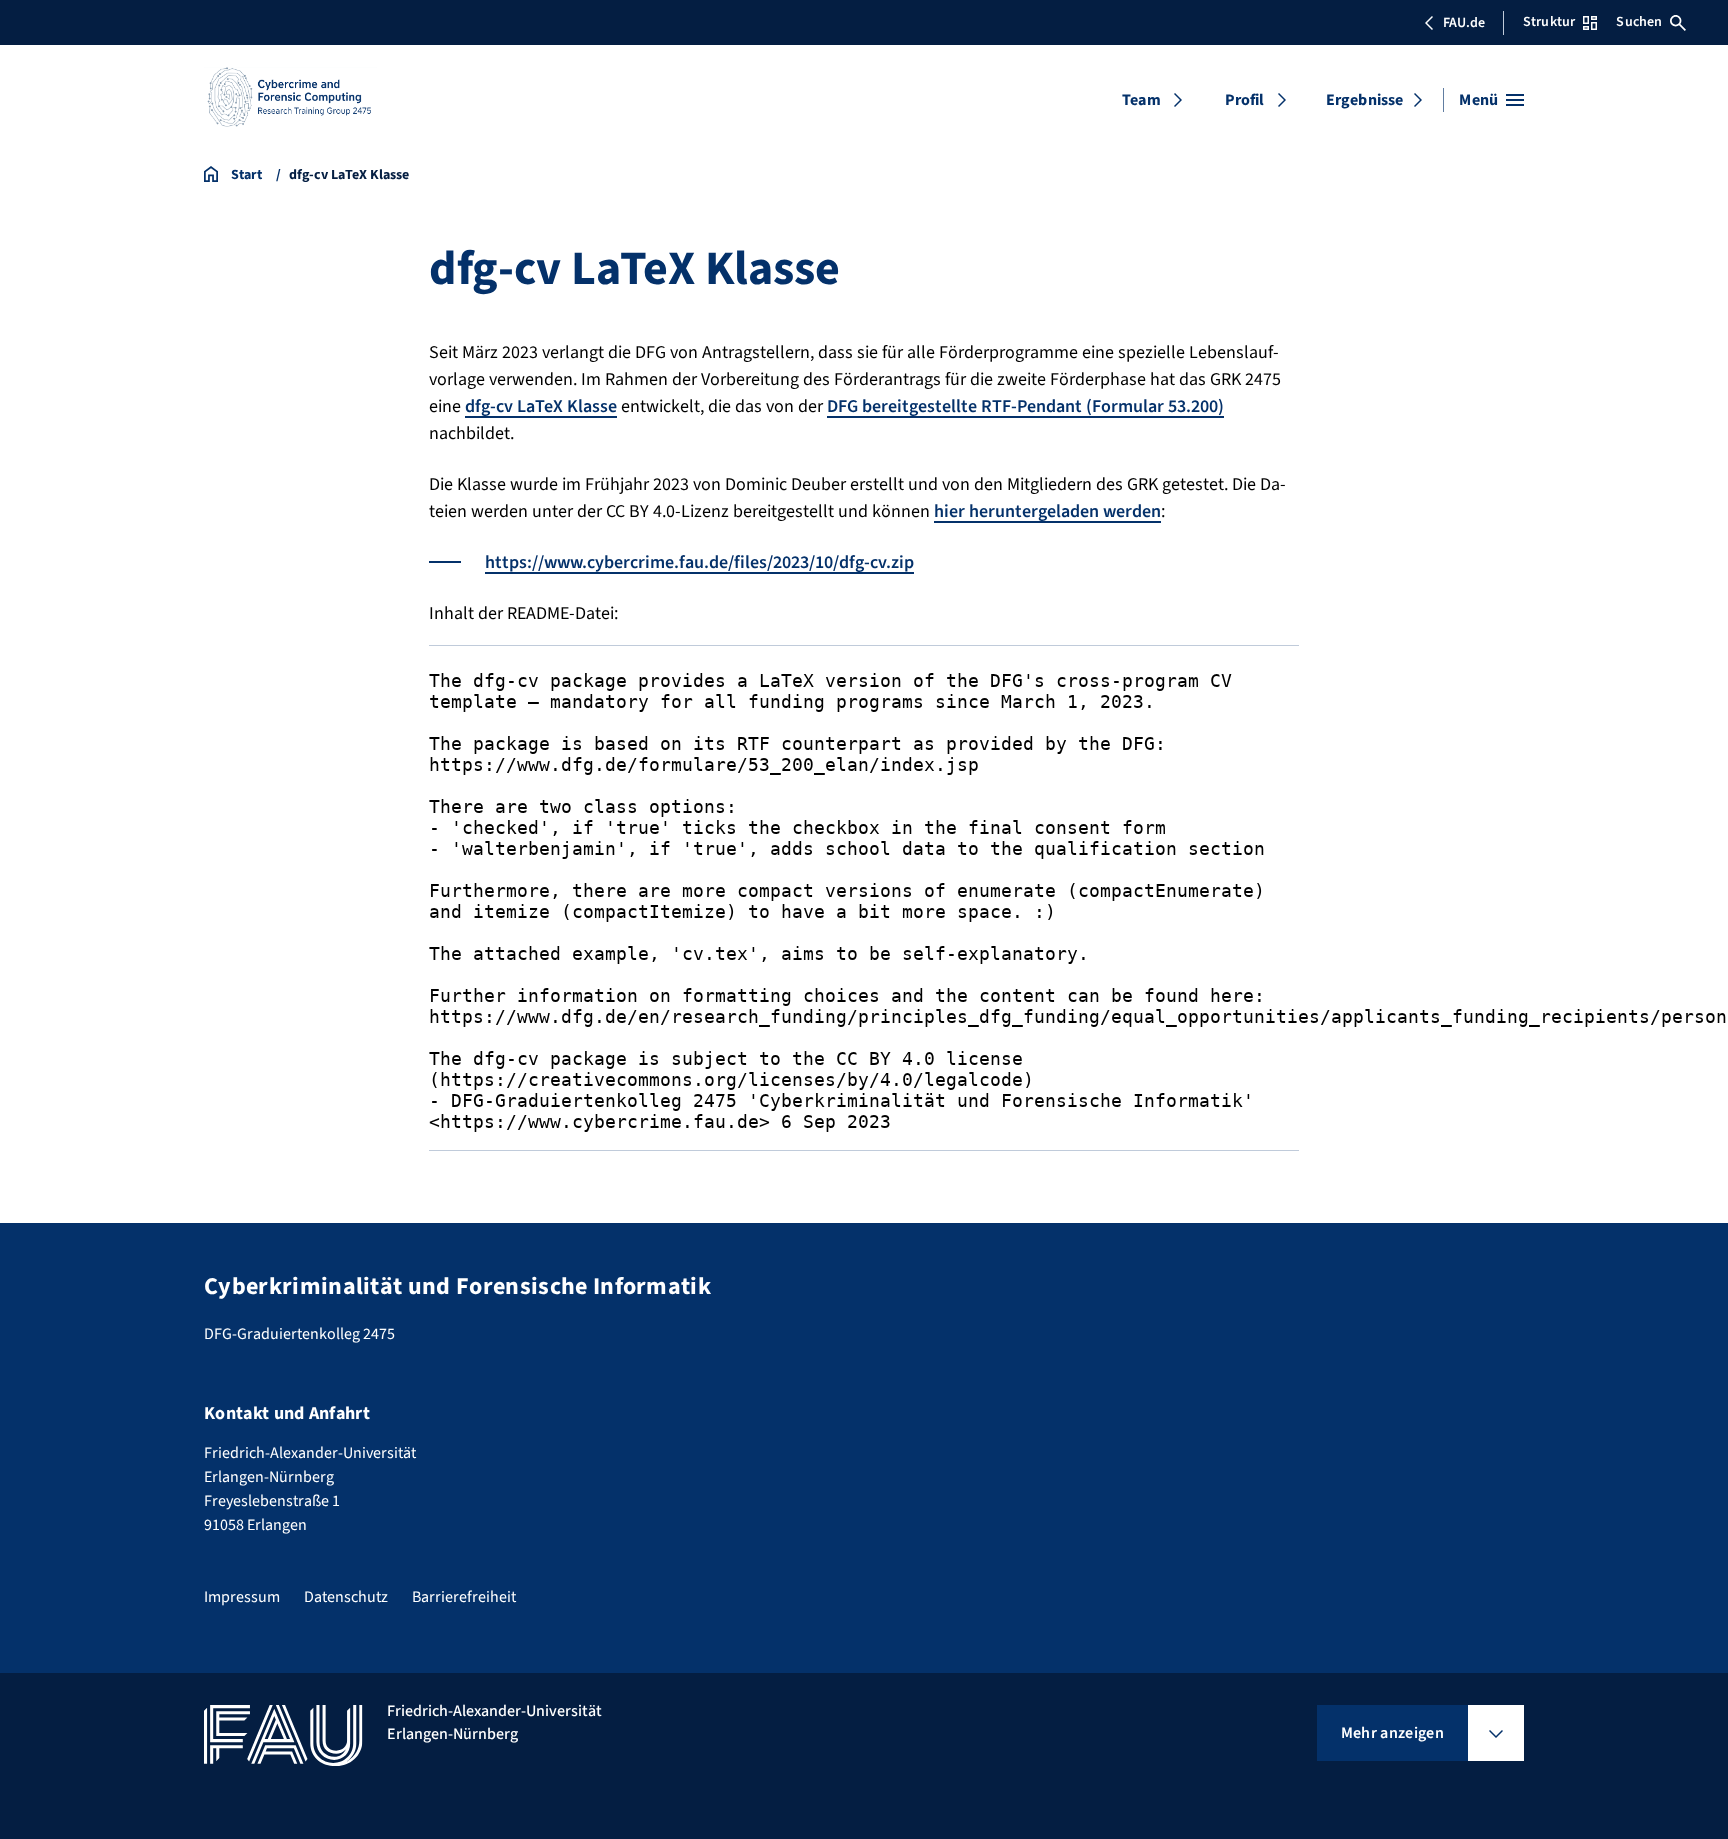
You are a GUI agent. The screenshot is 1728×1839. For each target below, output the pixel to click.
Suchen (1639, 22)
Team (1141, 100)
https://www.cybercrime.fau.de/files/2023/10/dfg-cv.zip (699, 562)
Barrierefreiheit (464, 1597)
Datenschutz (346, 1597)
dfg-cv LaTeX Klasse (541, 406)
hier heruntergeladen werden (1047, 511)
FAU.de (1464, 23)
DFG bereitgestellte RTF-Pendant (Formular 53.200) (1025, 406)
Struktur (1549, 22)
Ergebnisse (1365, 100)
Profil (1245, 100)
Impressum (242, 1597)
